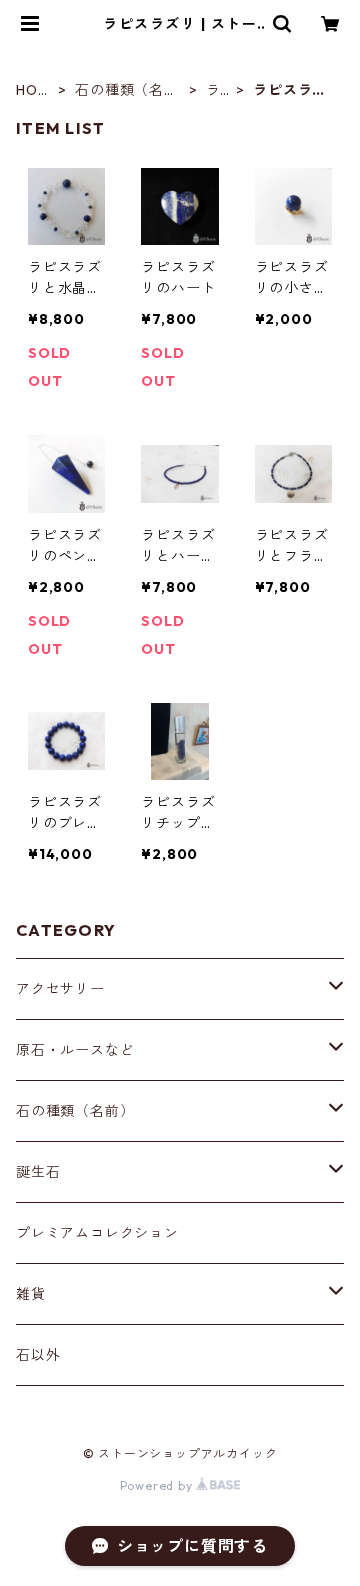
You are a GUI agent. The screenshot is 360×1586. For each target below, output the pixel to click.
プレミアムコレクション (97, 1233)
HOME (32, 90)
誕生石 (38, 1172)
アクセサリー (60, 989)
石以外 (38, 1355)
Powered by (158, 1485)
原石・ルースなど (75, 1050)
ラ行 (213, 90)
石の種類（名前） (119, 90)
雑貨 (31, 1294)
